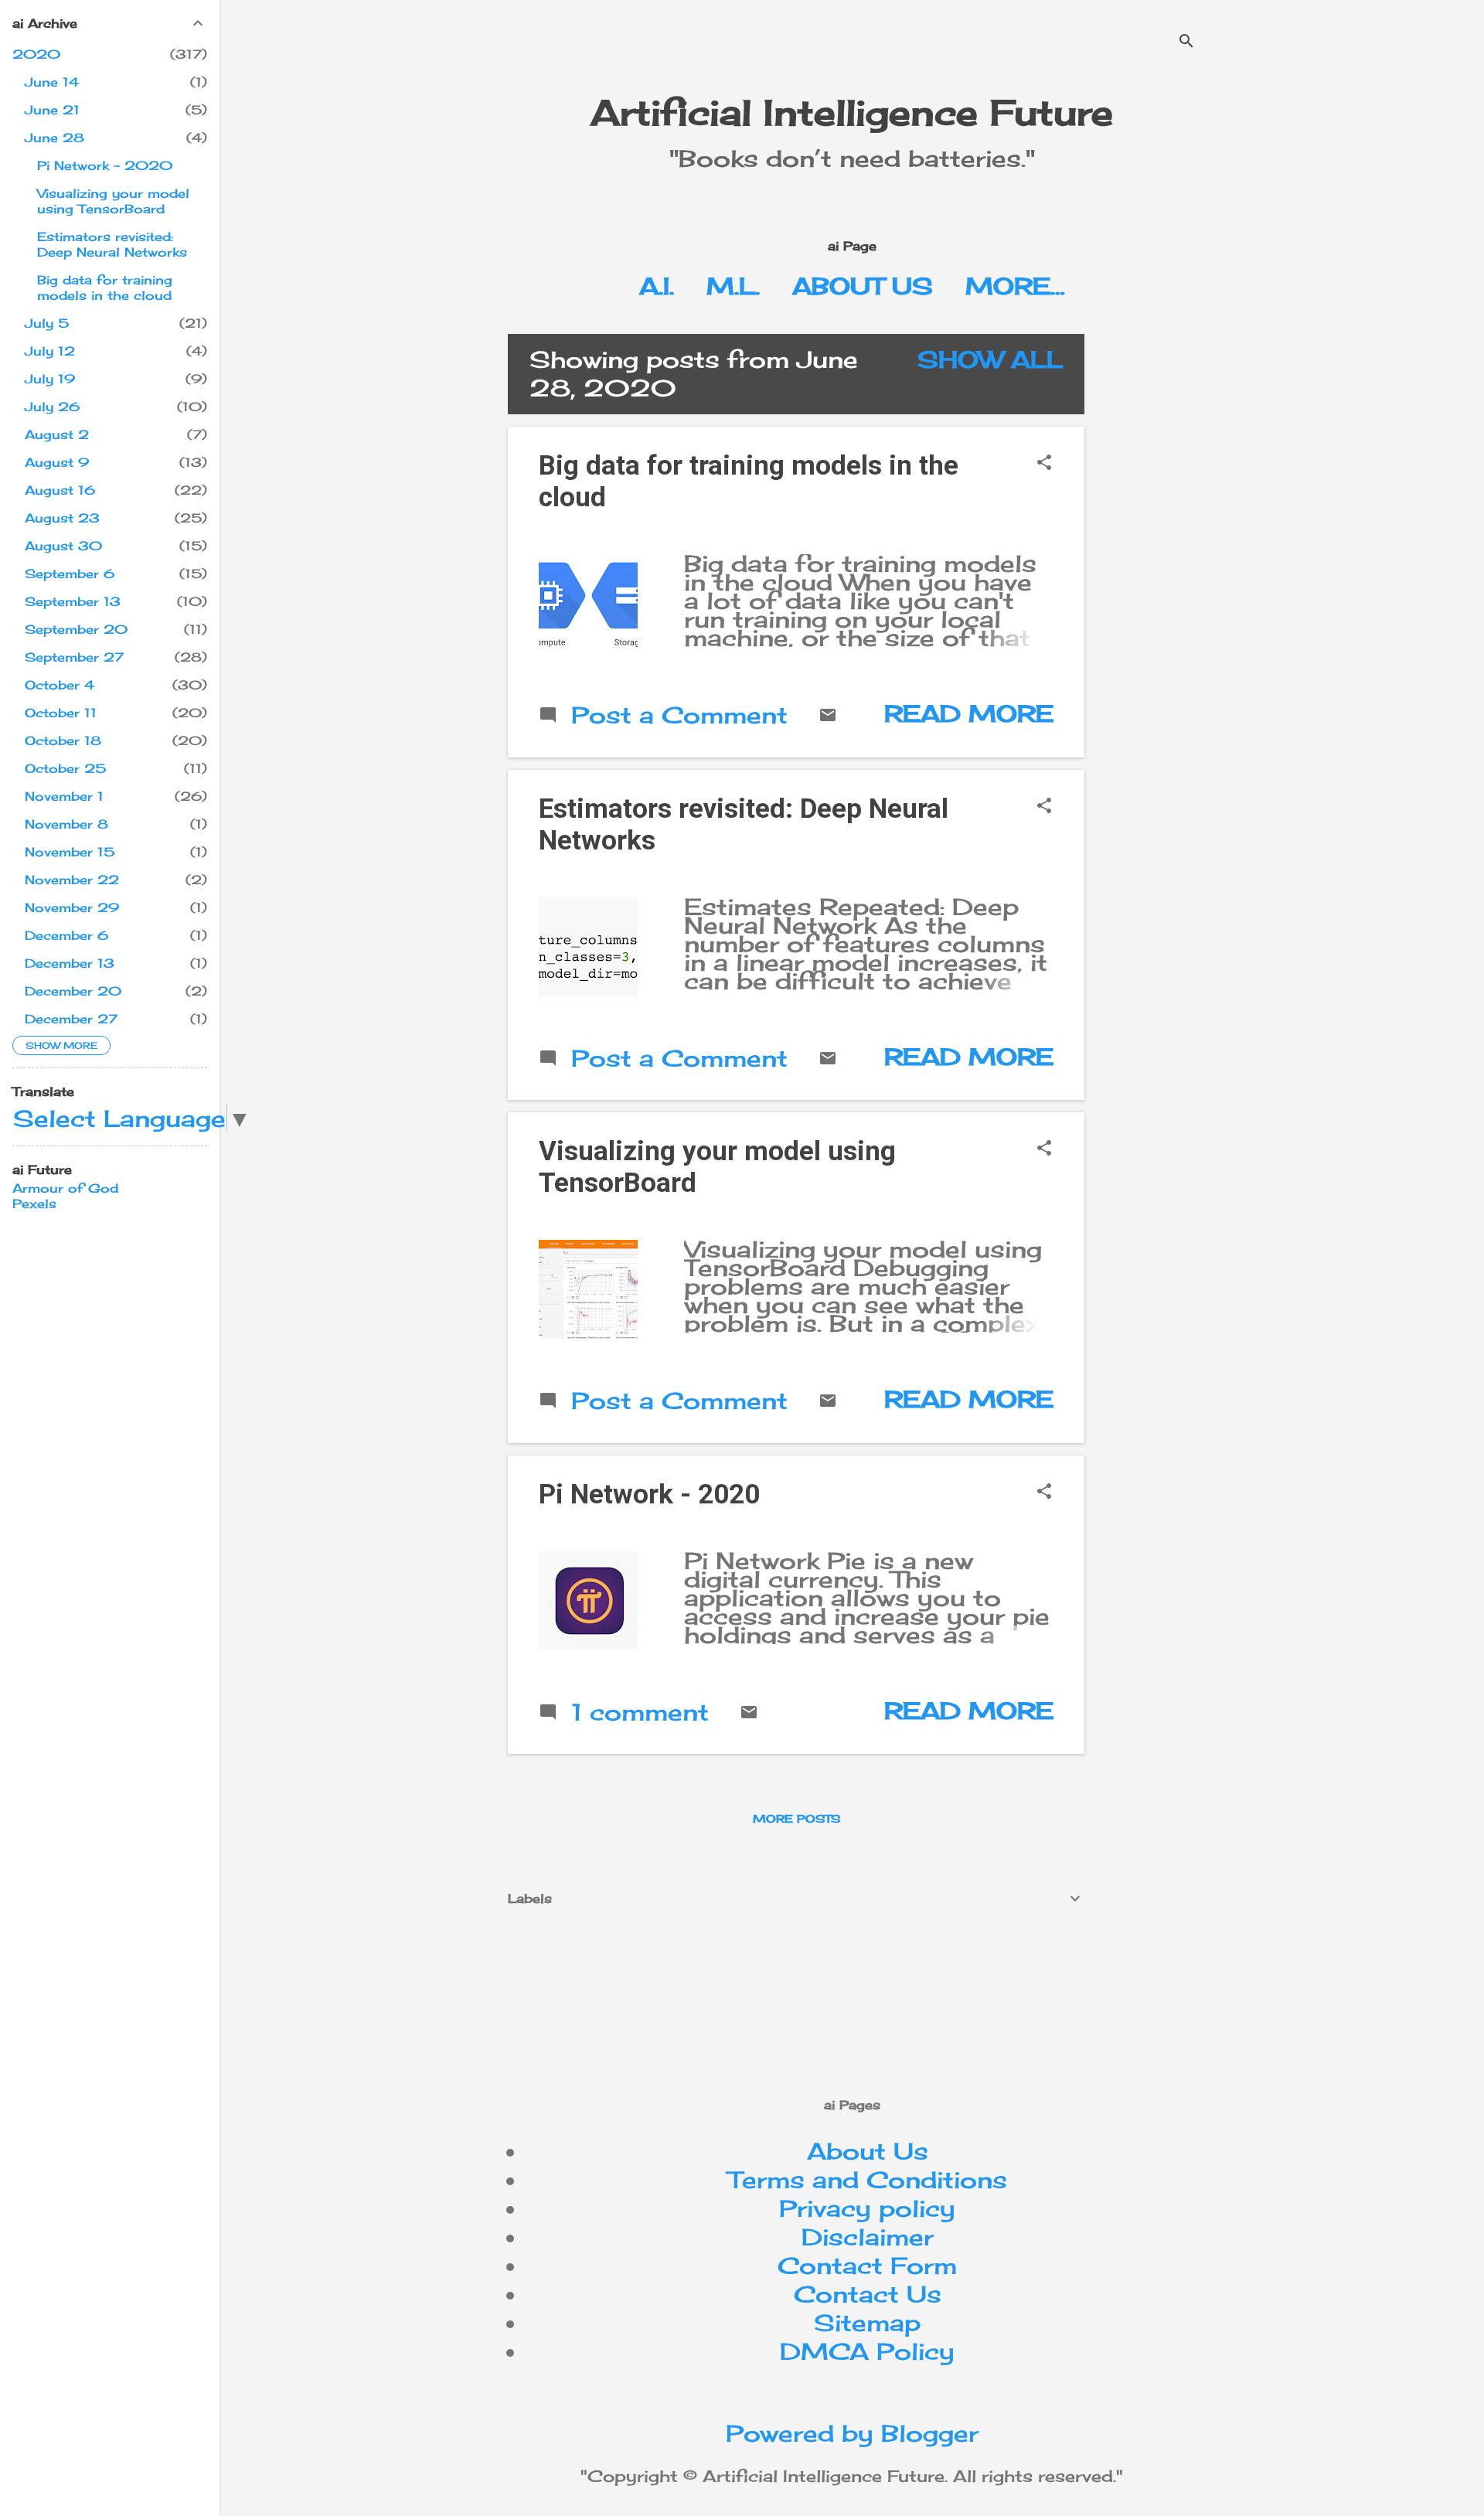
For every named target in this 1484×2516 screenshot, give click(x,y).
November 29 (72, 907)
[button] (1044, 463)
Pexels (34, 1204)
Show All (990, 359)
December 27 (71, 1019)
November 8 (66, 824)
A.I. (657, 286)
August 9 (57, 462)
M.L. (733, 286)
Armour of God (65, 1188)
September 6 (70, 574)
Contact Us (868, 2294)
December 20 (73, 991)
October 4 (60, 685)
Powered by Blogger (852, 2433)
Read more (969, 713)
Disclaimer (868, 2237)
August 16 (60, 490)
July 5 (47, 323)
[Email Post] (828, 716)
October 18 (63, 741)
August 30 (63, 546)
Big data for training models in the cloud (105, 288)
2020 (36, 54)
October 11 (61, 713)
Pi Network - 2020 (649, 1495)
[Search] (1186, 42)
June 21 (52, 110)
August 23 (62, 518)
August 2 (57, 434)
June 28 (54, 138)
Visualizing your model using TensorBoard (113, 201)
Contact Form (867, 2266)
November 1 (64, 796)
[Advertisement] (1227, 442)
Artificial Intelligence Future (852, 112)
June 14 (52, 82)
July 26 (52, 407)
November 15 (70, 852)
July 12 (50, 351)
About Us (863, 286)
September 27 (74, 657)
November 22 (72, 880)
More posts (796, 1818)
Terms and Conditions (868, 2180)
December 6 (66, 935)
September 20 (76, 629)
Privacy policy (867, 2208)
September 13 (73, 601)
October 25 (65, 768)
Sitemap (867, 2323)
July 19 (50, 379)
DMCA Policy (867, 2351)
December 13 (70, 963)
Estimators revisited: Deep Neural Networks (112, 244)
